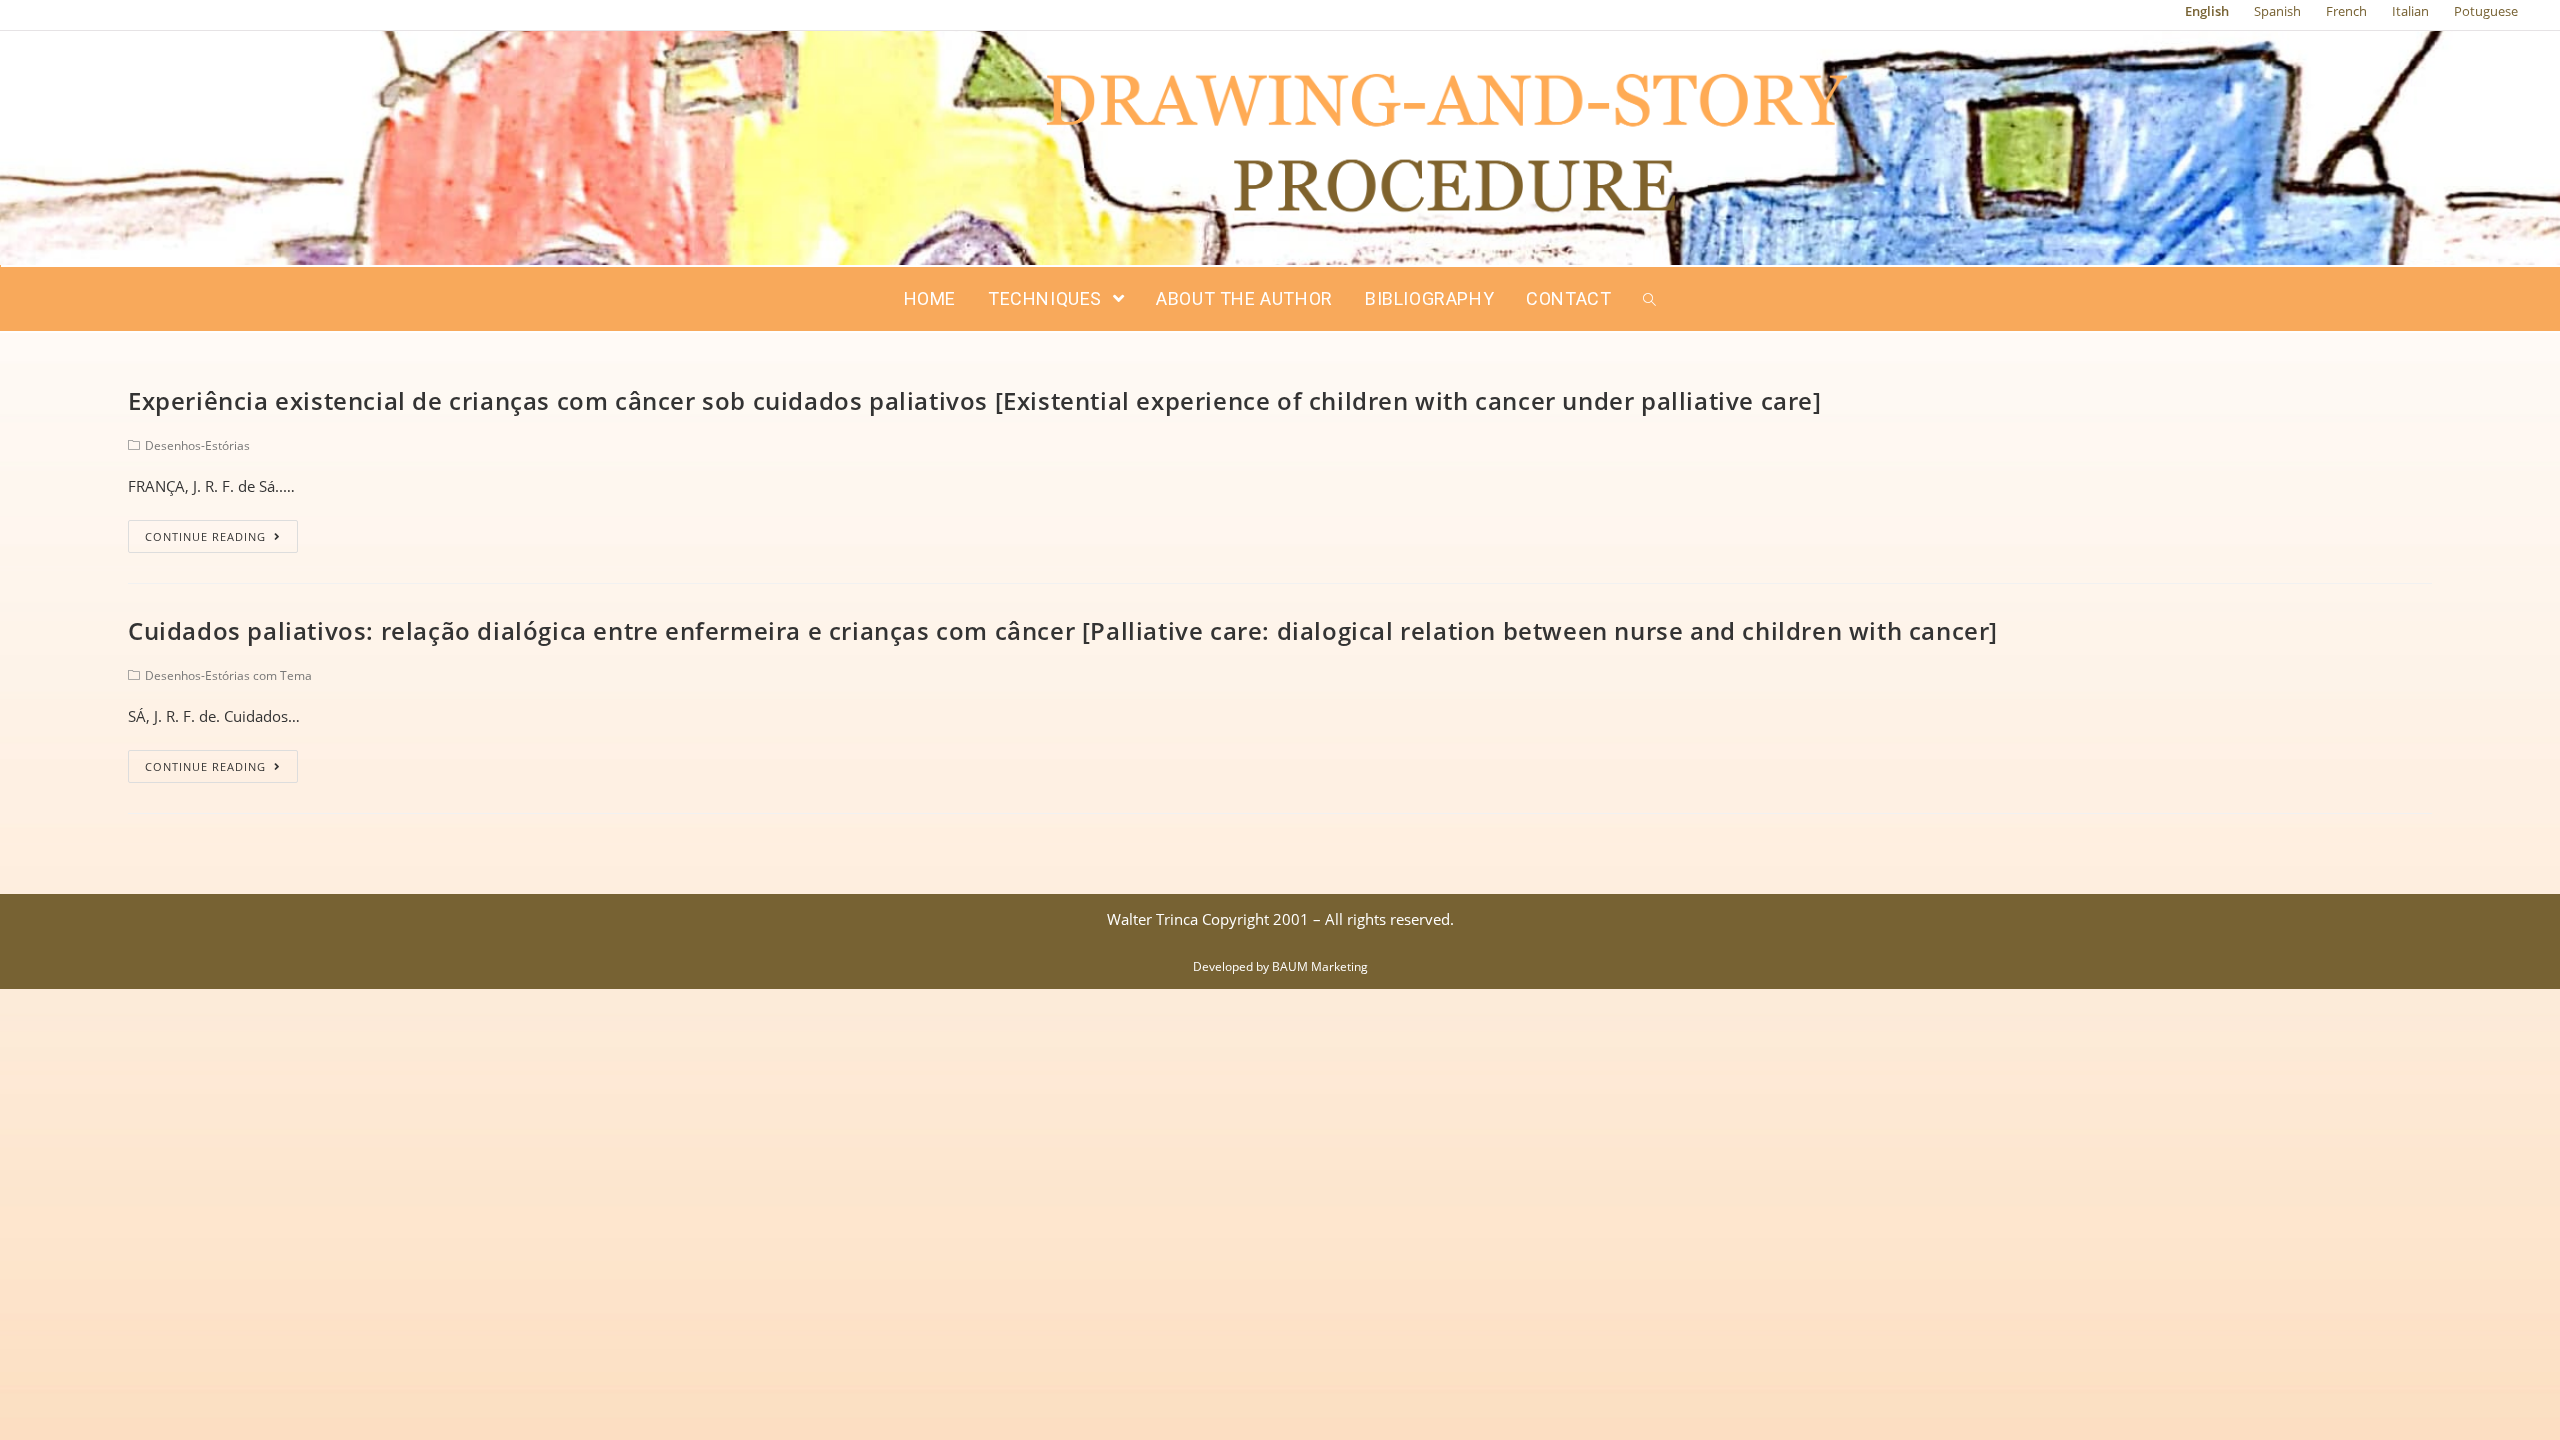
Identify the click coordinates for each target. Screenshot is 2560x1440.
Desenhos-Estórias (197, 445)
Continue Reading (205, 536)
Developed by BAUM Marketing (1280, 966)
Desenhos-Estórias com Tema (228, 675)
